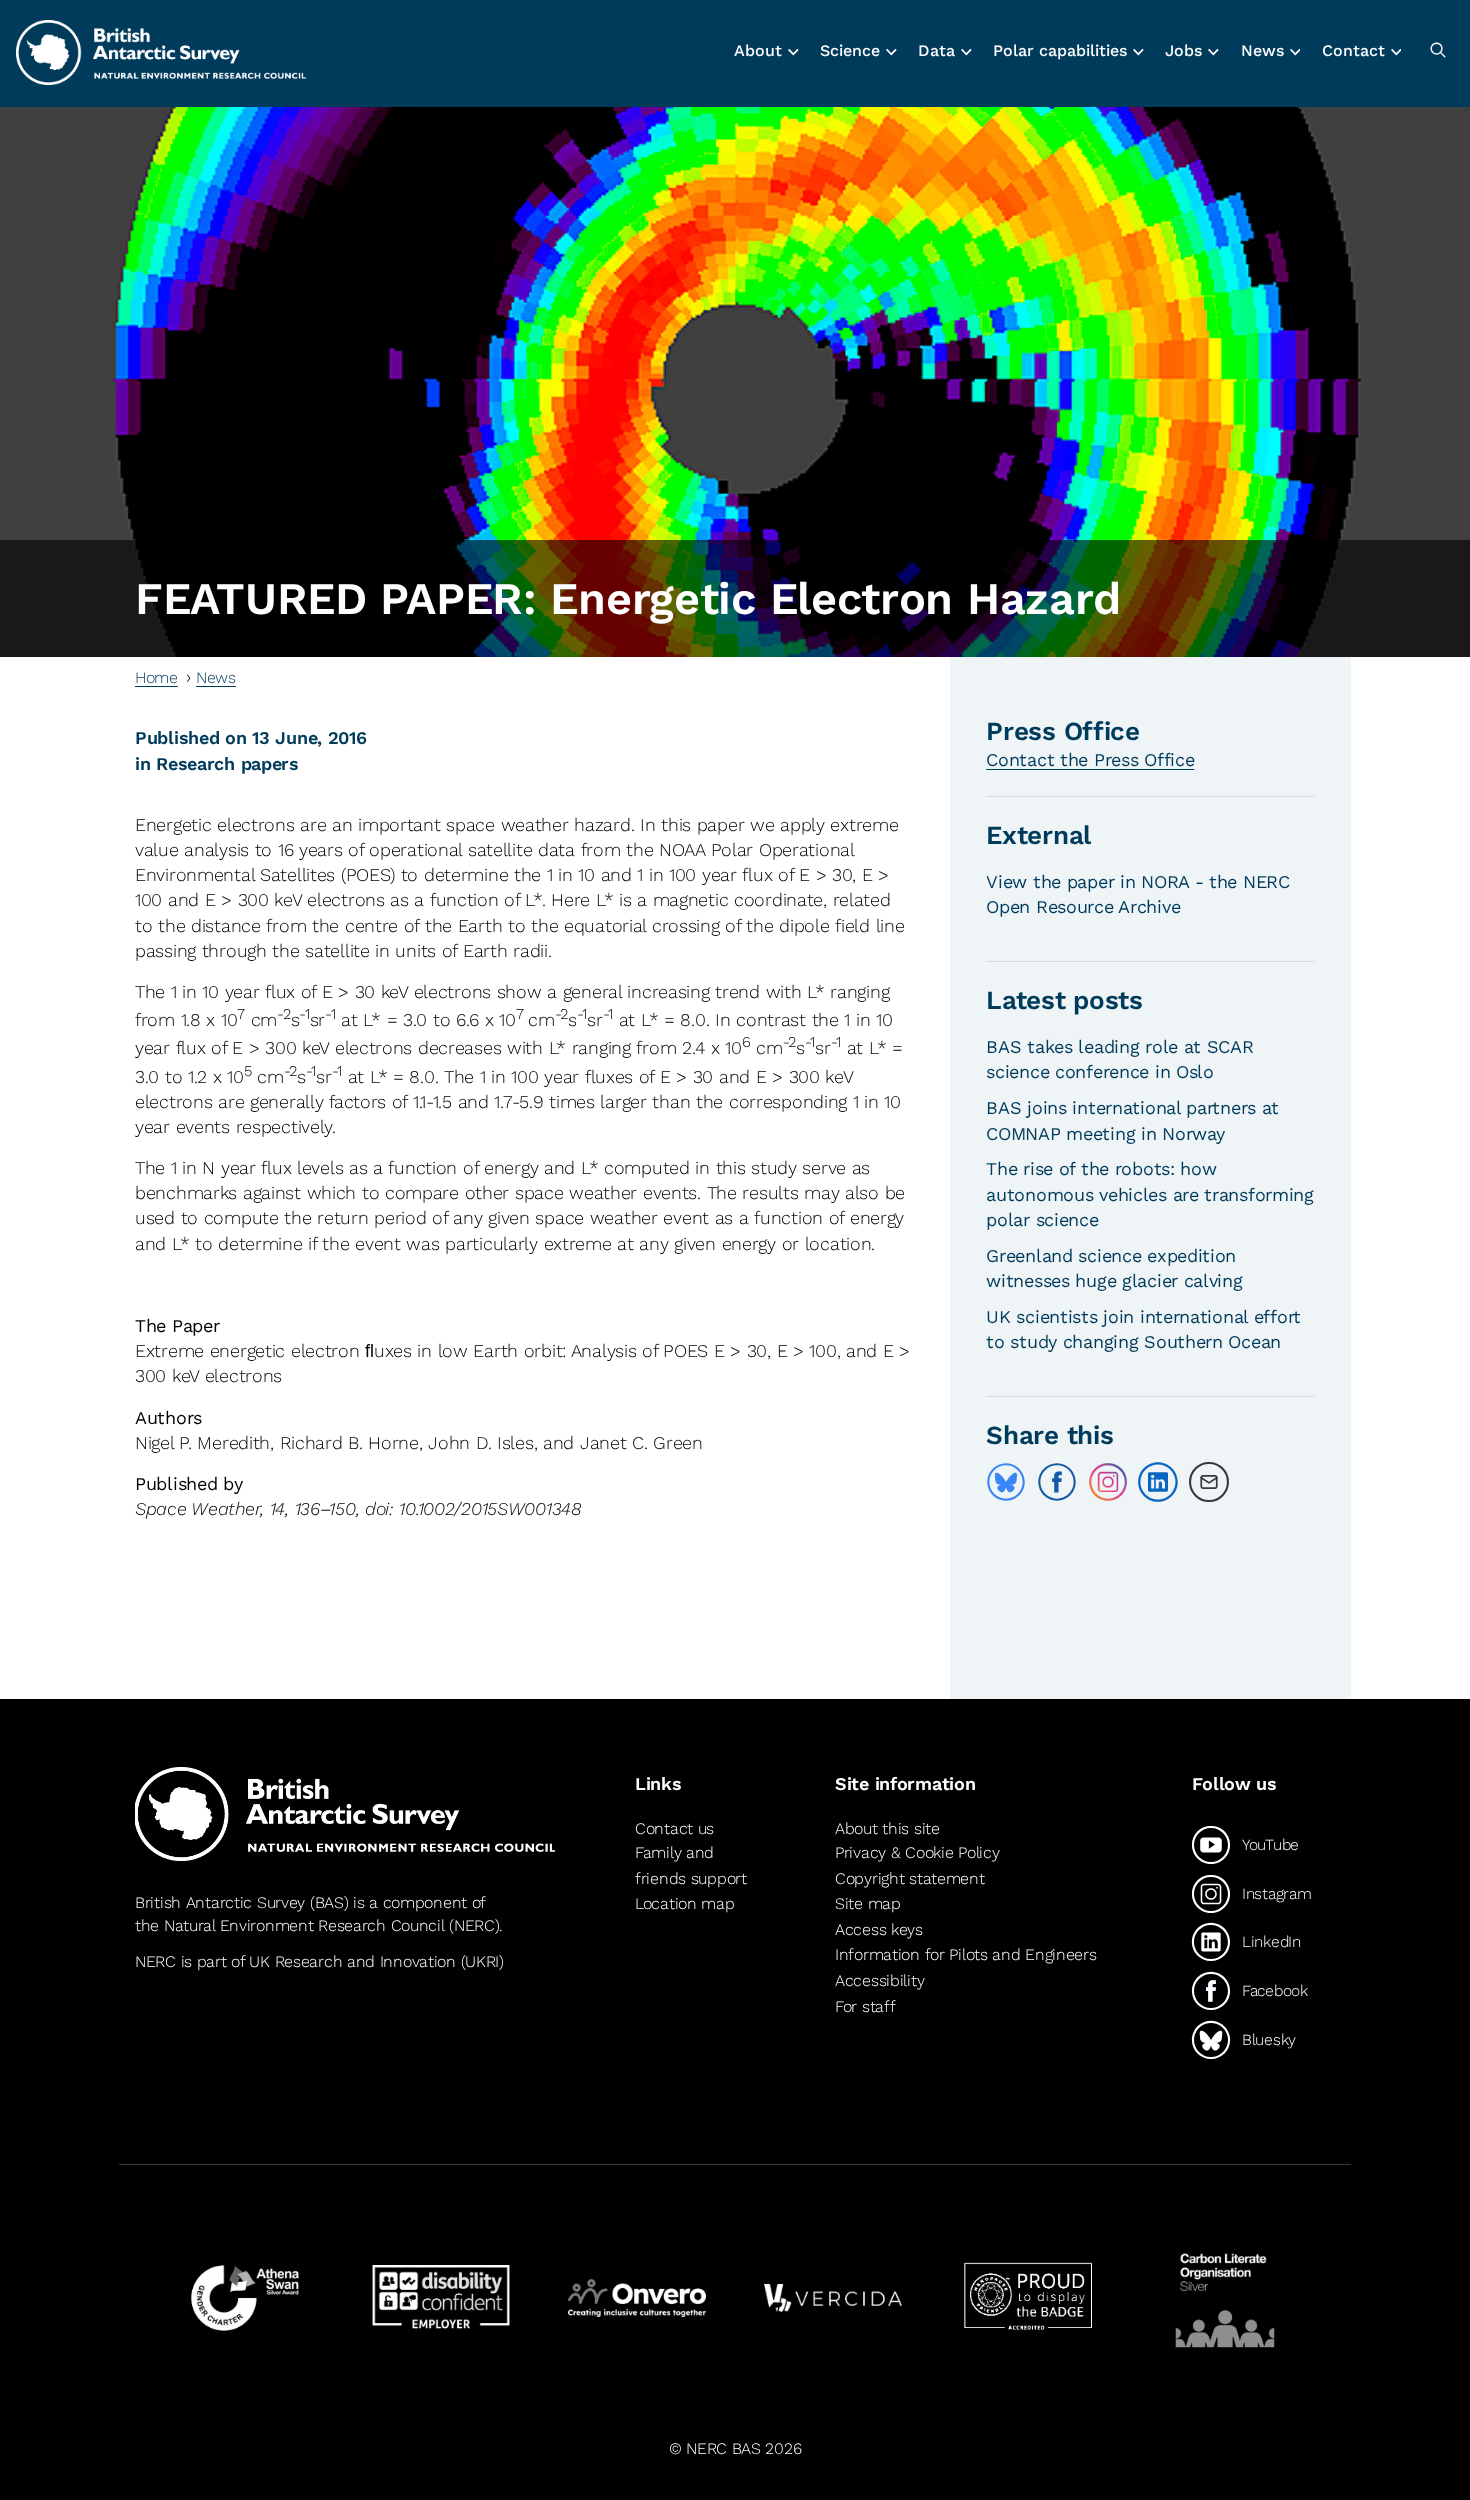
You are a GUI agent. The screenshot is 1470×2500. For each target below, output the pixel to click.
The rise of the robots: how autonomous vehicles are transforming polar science (1150, 1193)
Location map (685, 1903)
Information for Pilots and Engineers (966, 1955)
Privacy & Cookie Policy (917, 1852)
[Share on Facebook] (1057, 1482)
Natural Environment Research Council (304, 1925)
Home (156, 677)
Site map (868, 1903)
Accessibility (879, 1980)
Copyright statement (910, 1878)
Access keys (879, 1929)
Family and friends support (691, 1865)
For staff (865, 2006)
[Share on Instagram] (1108, 1482)
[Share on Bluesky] (1006, 1482)
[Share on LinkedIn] (1158, 1482)
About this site (887, 1828)
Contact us (674, 1828)
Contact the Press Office (1090, 759)
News (216, 677)
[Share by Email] (1209, 1482)
